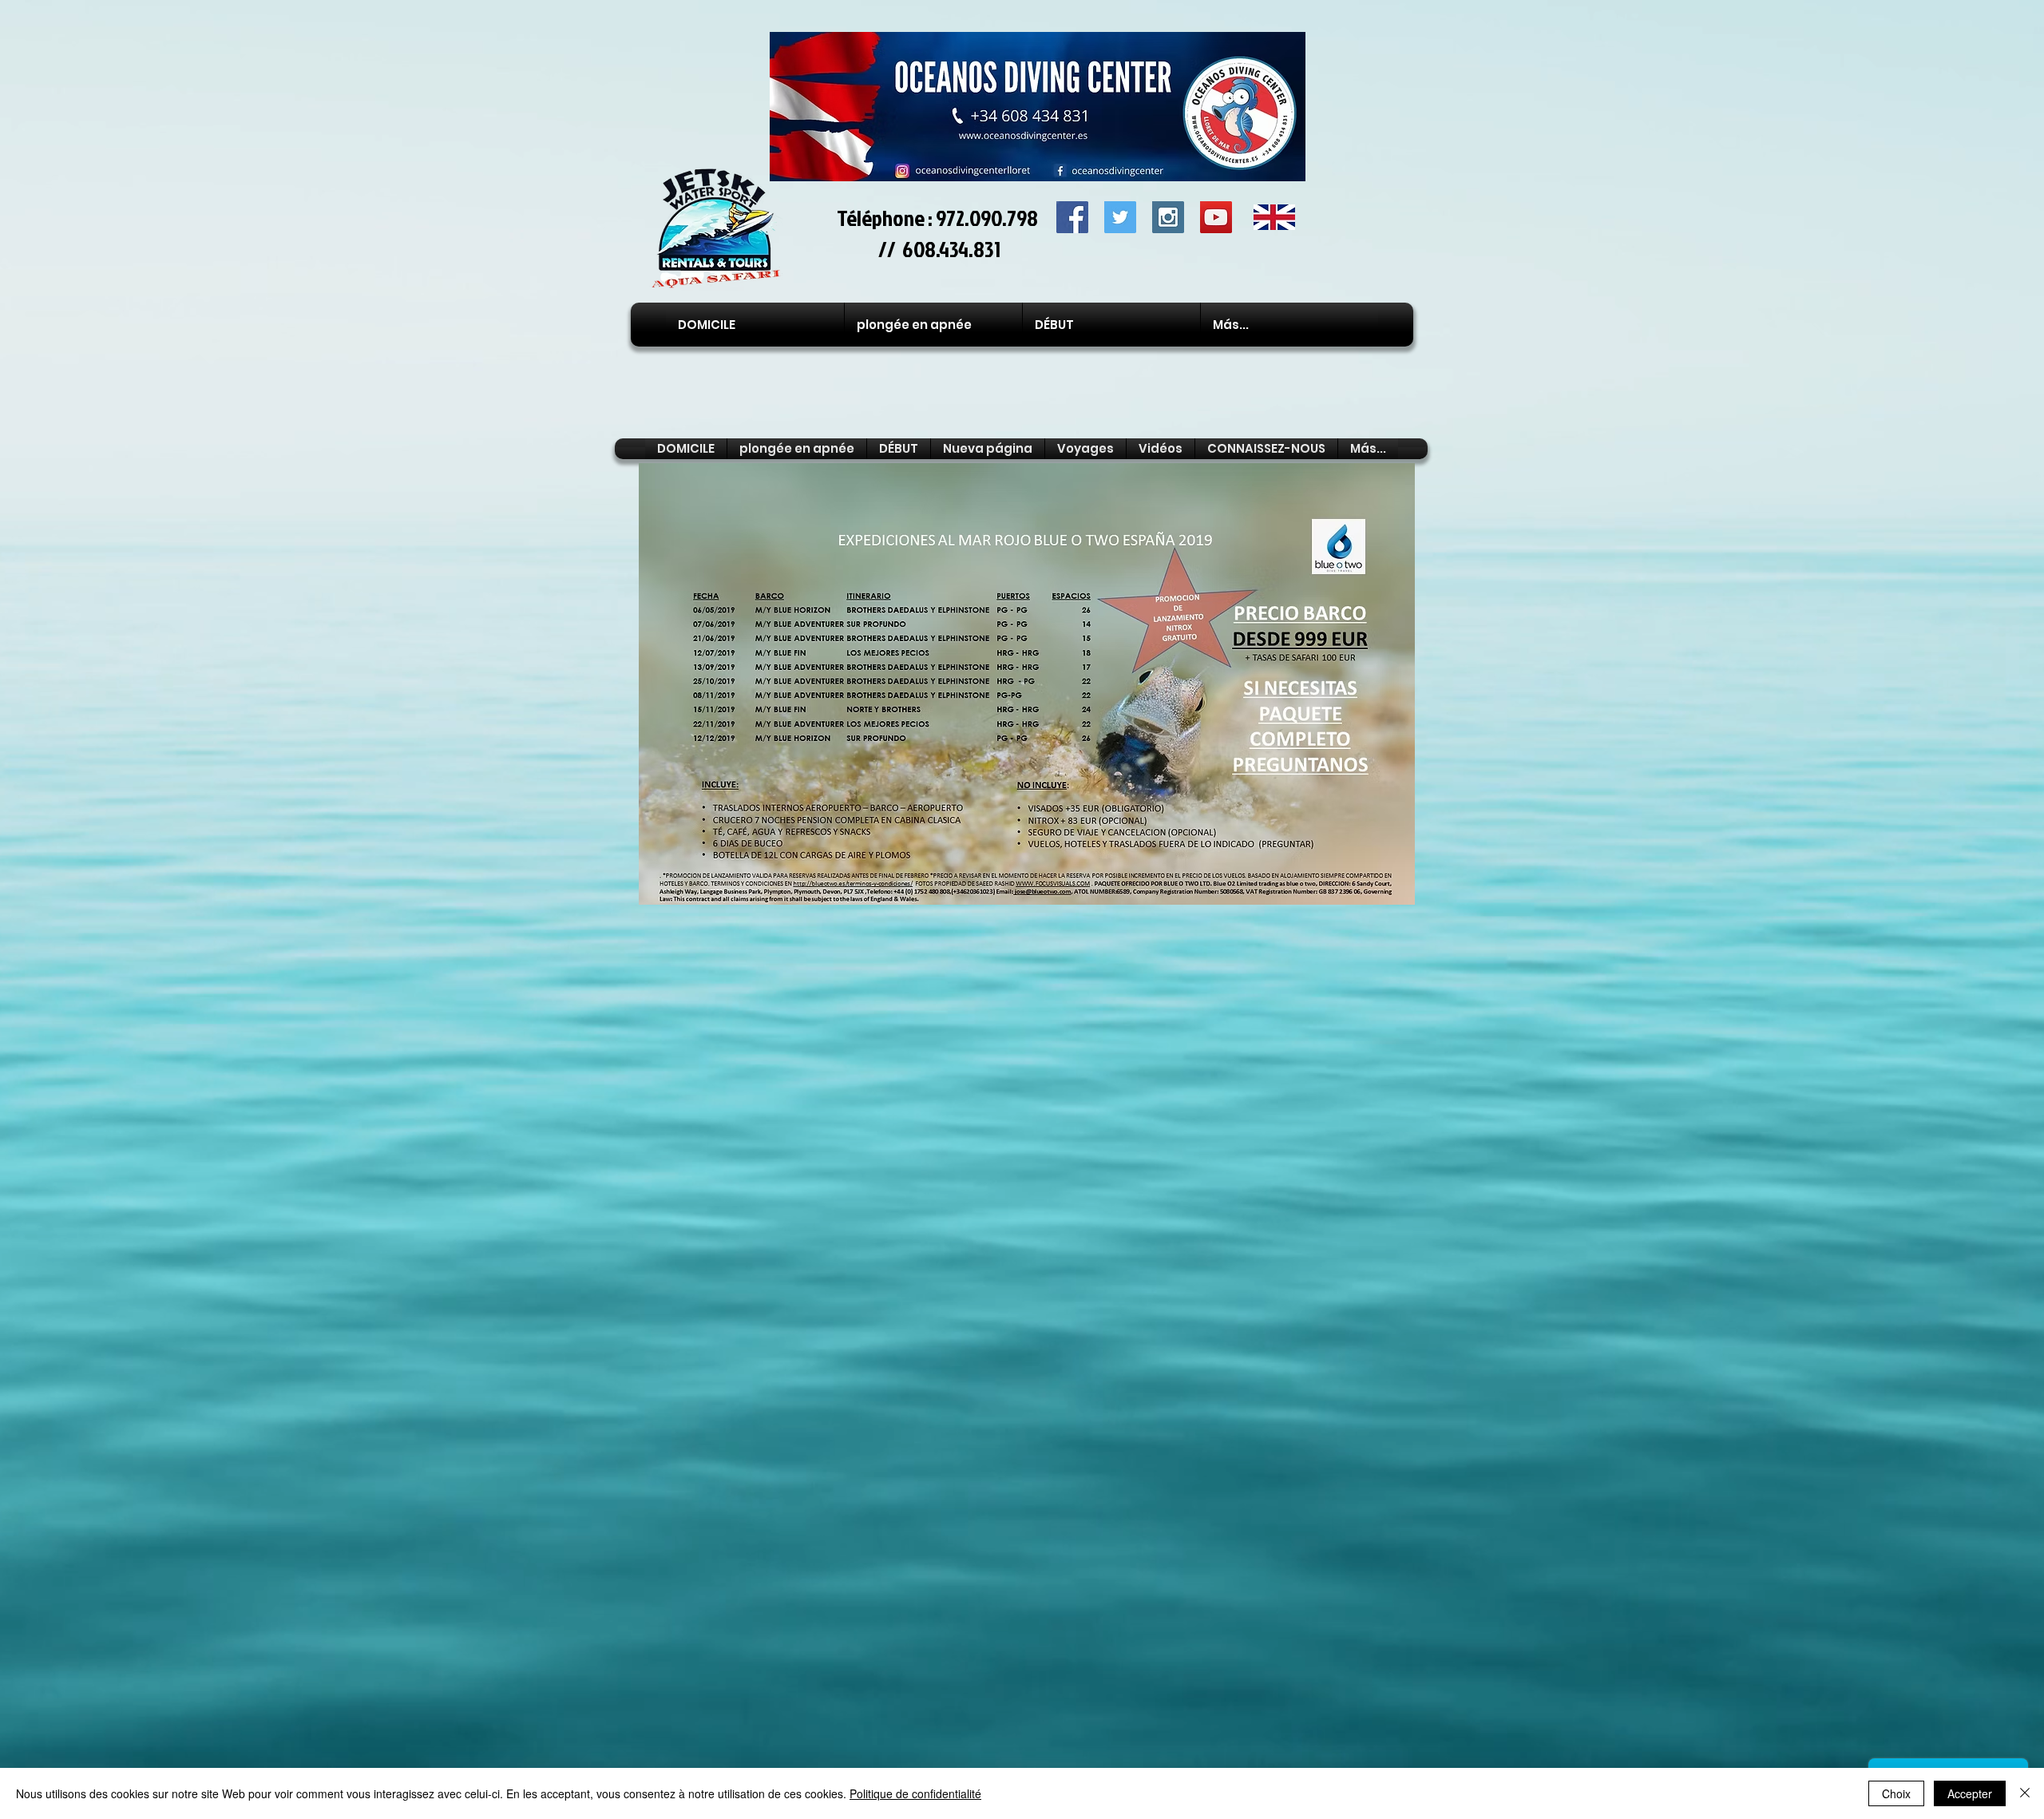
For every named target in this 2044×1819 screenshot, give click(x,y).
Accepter (1970, 1793)
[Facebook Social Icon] (1072, 217)
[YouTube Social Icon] (1216, 217)
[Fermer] (2025, 1793)
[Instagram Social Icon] (1168, 217)
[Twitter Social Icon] (1120, 217)
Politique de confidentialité (915, 1793)
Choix (1896, 1793)
